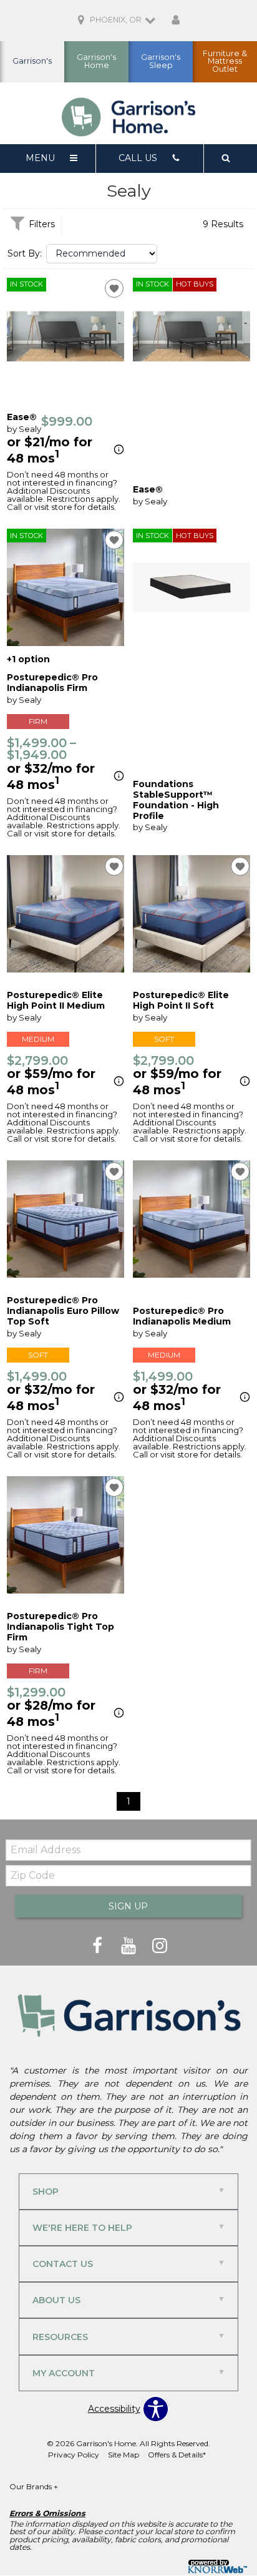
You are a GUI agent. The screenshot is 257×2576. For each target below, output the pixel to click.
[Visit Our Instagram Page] (160, 1946)
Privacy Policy (74, 2455)
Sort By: (25, 253)
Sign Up (128, 1906)
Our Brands (34, 2486)
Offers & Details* (177, 2455)
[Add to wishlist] (114, 288)
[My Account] (176, 21)
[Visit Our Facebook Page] (99, 1946)
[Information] (117, 450)
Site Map (124, 2455)
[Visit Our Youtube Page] (130, 1946)
